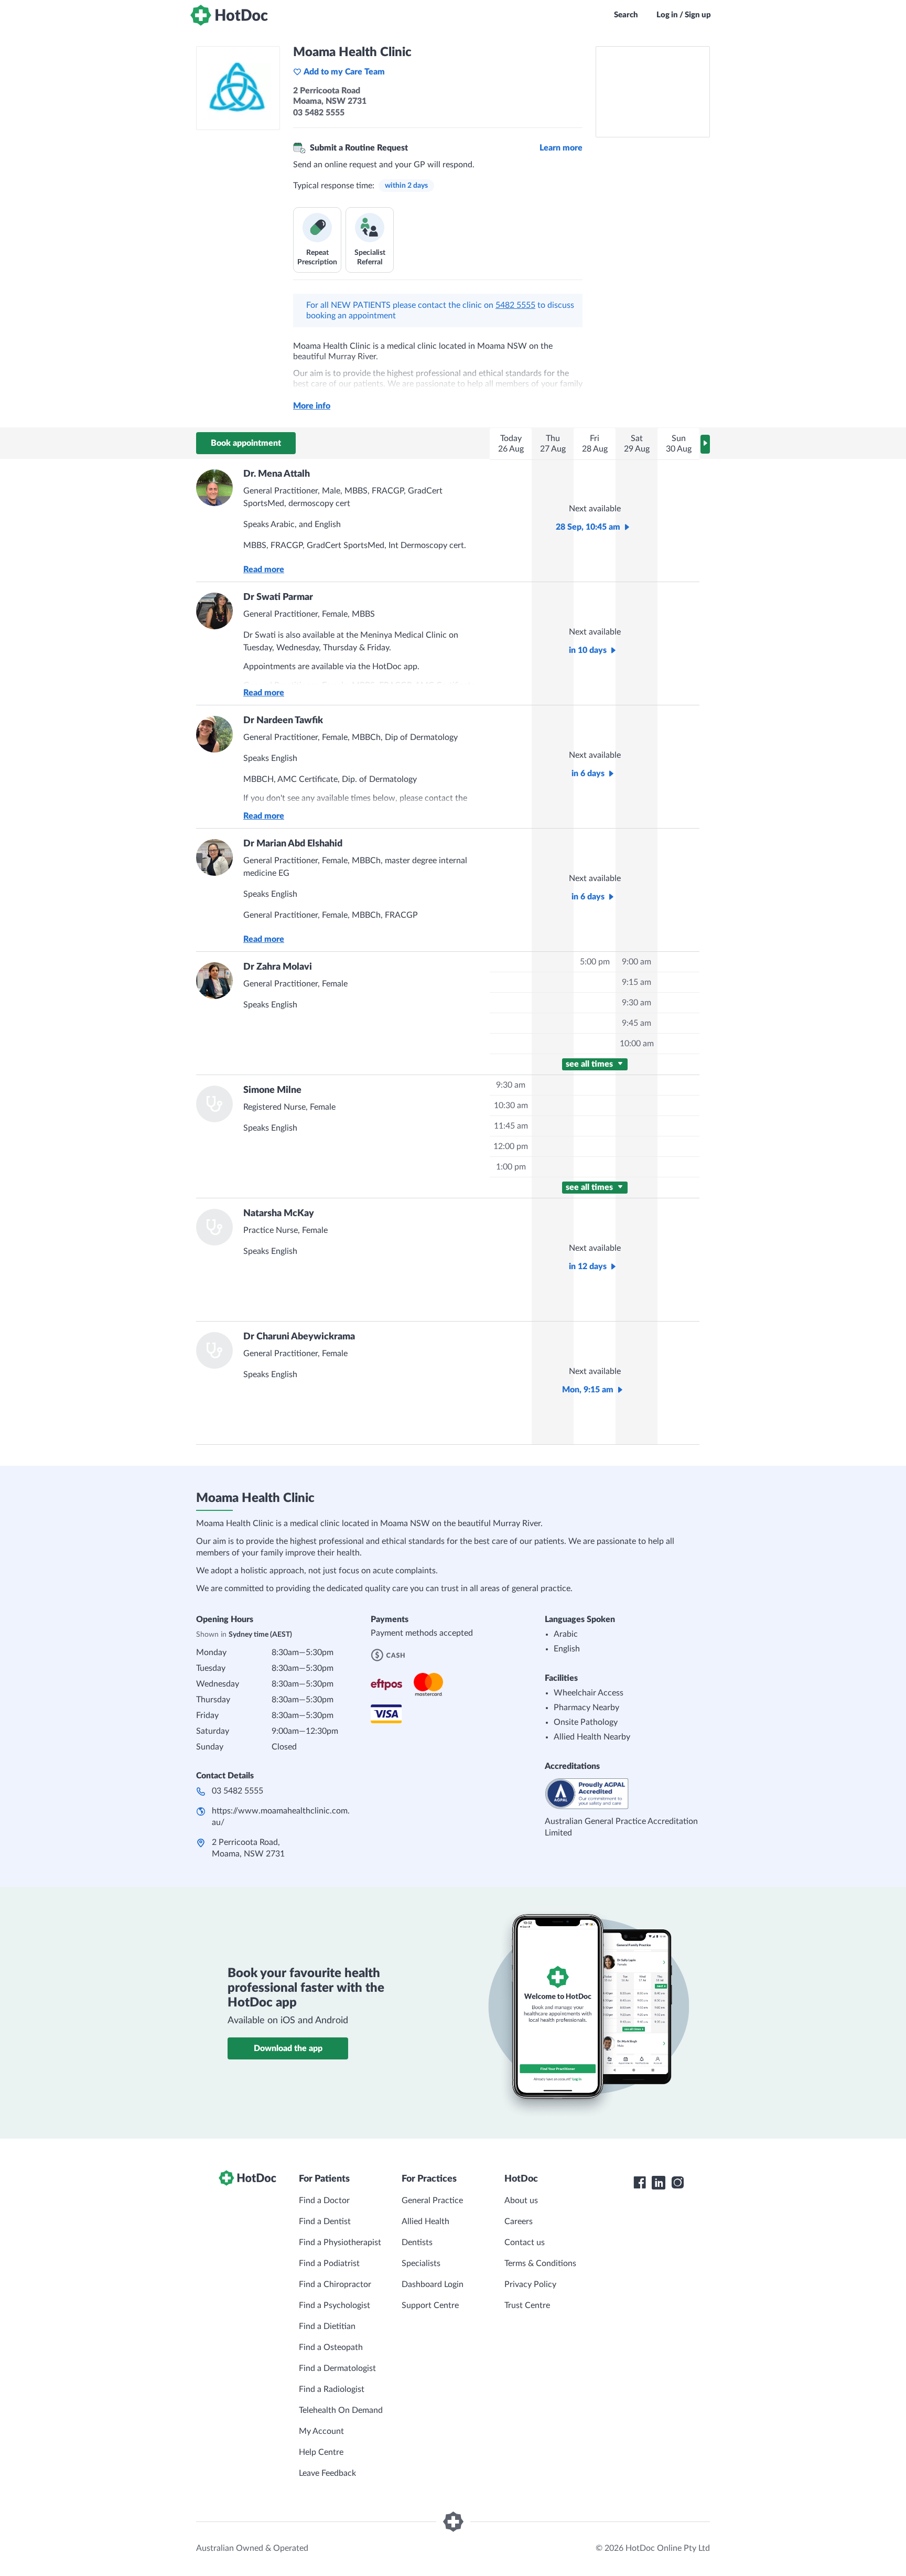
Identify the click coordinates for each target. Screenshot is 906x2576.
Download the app (288, 2048)
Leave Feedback (327, 2473)
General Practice (432, 2201)
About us (521, 2201)
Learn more (561, 148)
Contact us (525, 2242)
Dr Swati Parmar (278, 597)
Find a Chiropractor (335, 2284)
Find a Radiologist (332, 2389)
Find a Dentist (325, 2221)
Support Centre (430, 2305)
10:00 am (637, 1044)
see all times (590, 1064)
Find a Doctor (324, 2201)
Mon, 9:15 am (588, 1390)
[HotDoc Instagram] (677, 2183)
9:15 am (637, 982)
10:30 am (511, 1105)
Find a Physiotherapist (340, 2242)
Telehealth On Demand (341, 2410)
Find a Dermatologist (337, 2368)
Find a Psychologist (335, 2305)
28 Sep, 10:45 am (588, 527)
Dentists (417, 2242)
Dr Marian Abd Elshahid (293, 844)
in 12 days (588, 1266)
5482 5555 (515, 305)
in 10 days (588, 650)
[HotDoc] (229, 15)
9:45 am (637, 1023)
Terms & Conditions (540, 2263)
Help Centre (321, 2452)
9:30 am (637, 1003)
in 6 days (588, 774)
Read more (264, 570)
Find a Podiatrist (329, 2263)
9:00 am (637, 962)
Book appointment (246, 443)
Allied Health (425, 2221)
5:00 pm (595, 962)
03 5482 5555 (238, 1791)
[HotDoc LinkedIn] (659, 2183)
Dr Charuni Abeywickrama (299, 1337)
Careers (519, 2221)
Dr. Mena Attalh (277, 474)
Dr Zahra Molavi (278, 967)
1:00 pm (511, 1167)
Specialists (421, 2263)
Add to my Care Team (344, 72)
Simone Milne (272, 1090)
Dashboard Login (433, 2284)
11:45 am (511, 1126)
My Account (321, 2431)
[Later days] (705, 444)
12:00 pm (511, 1146)
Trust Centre (527, 2305)
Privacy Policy (530, 2284)
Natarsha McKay (279, 1214)
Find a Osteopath (331, 2347)
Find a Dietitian (327, 2326)
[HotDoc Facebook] (640, 2183)
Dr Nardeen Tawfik (283, 721)
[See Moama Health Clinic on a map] (653, 92)
